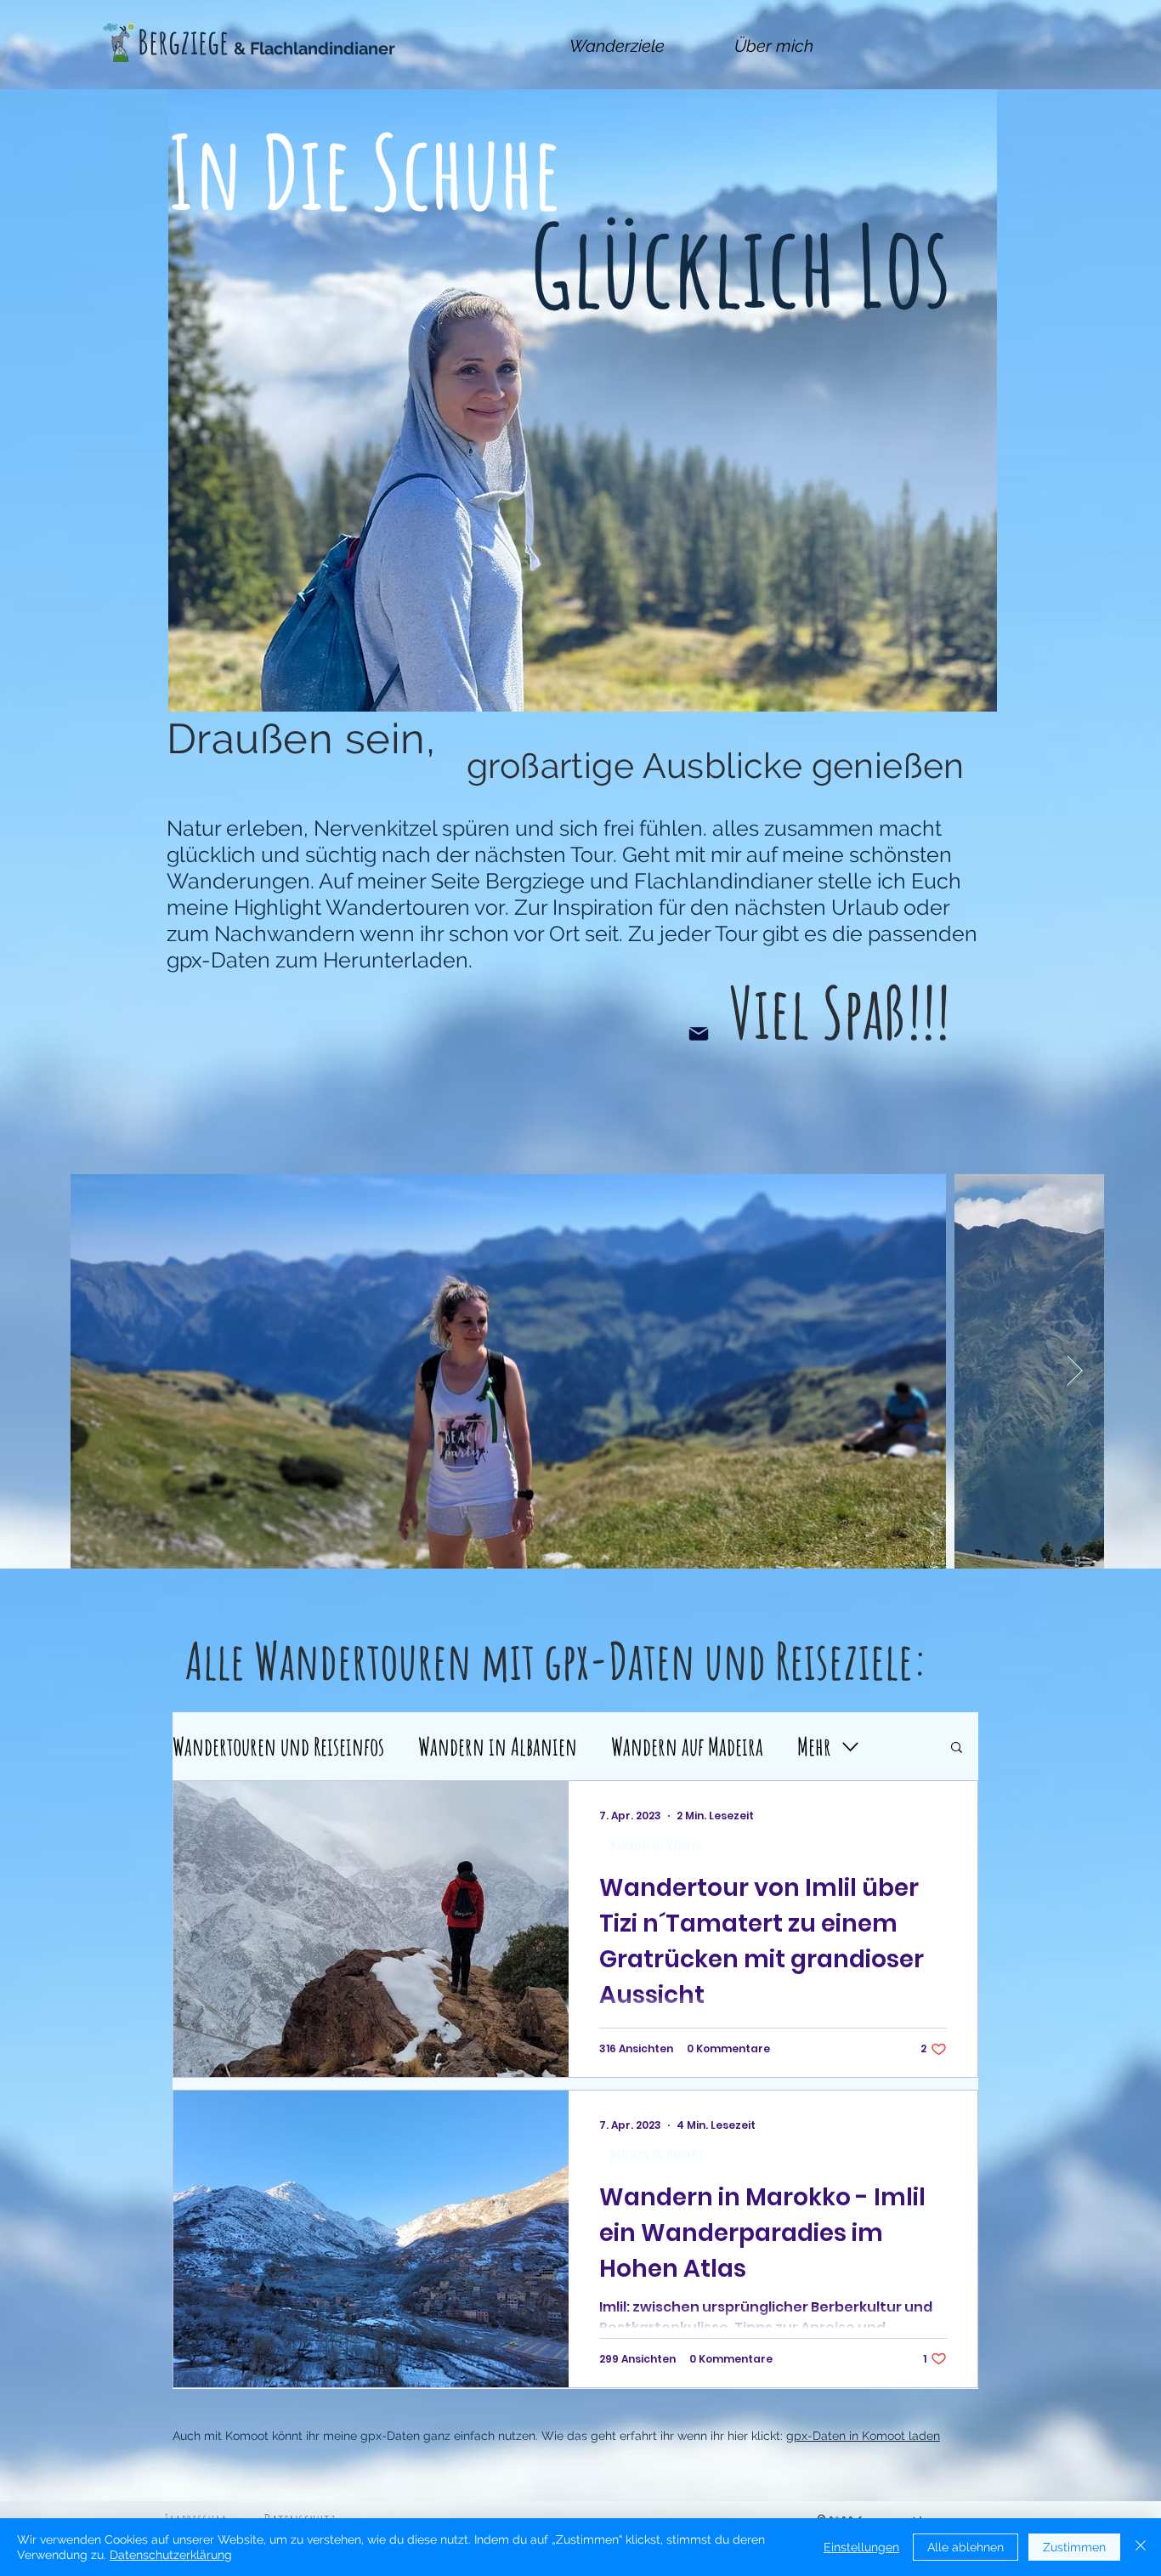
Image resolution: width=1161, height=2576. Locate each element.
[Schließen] (1141, 2547)
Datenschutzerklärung (171, 2555)
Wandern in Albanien (498, 1746)
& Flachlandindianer (314, 48)
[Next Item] (1075, 1372)
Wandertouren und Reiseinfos (278, 1746)
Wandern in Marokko (656, 1845)
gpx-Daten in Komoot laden (863, 2436)
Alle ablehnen (966, 2547)
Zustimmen (1074, 2547)
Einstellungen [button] (861, 2547)
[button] (957, 1748)
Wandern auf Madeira (687, 1746)
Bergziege (183, 41)
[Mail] (699, 1034)
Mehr (814, 1746)
